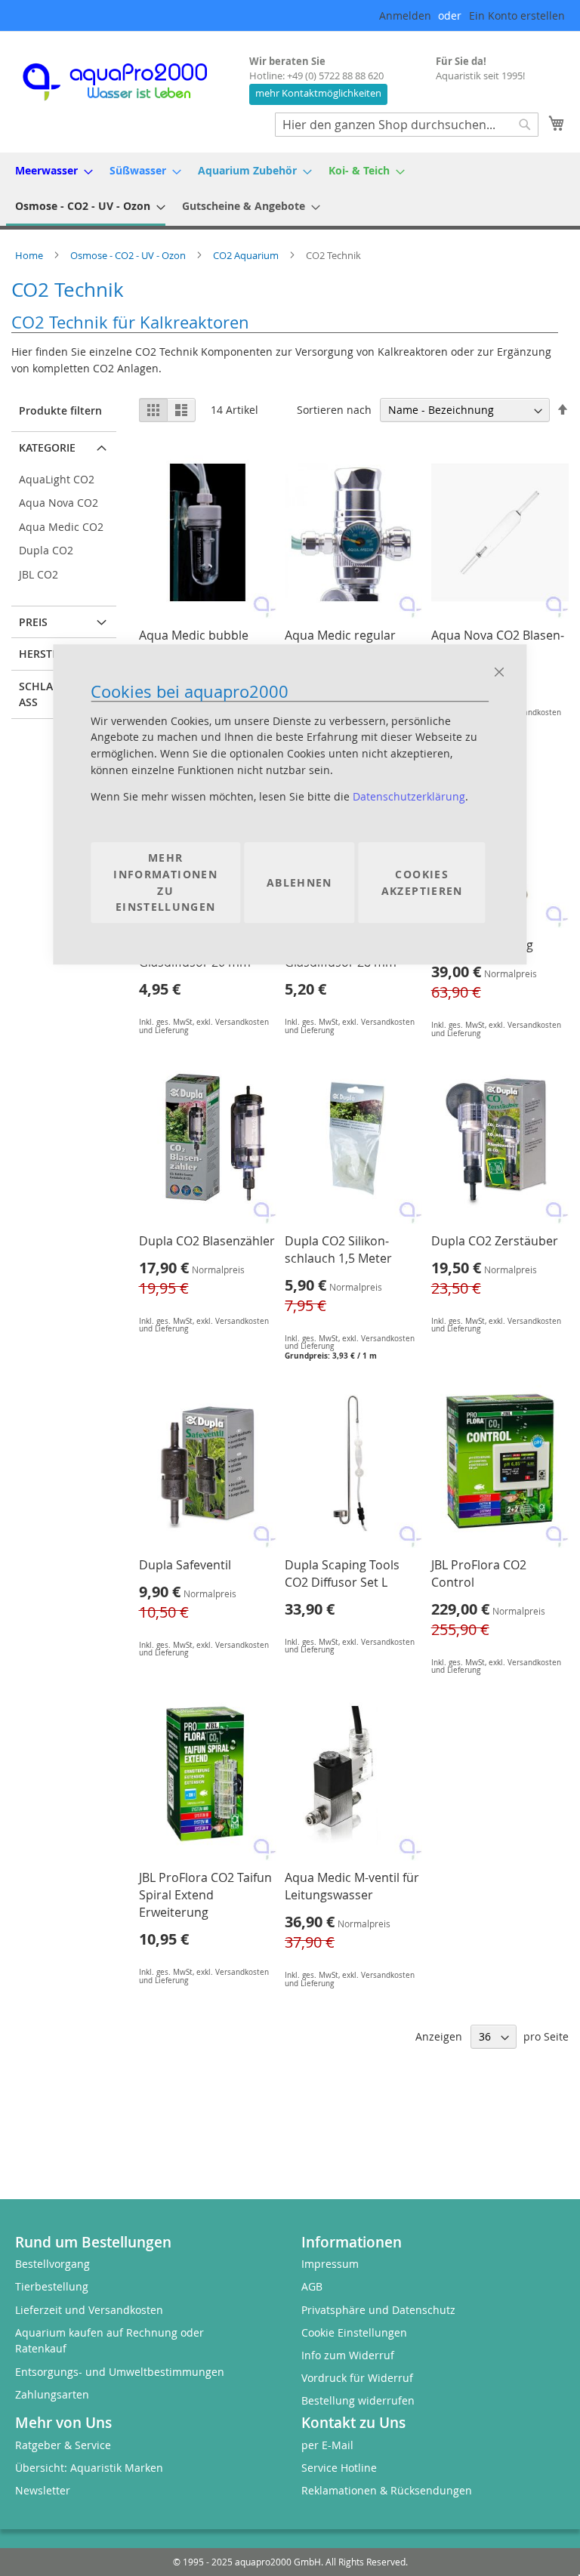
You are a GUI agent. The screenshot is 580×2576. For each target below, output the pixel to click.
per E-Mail (327, 2445)
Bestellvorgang (52, 2264)
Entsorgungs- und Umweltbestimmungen (120, 2372)
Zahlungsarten (52, 2394)
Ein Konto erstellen (517, 15)
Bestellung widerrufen (358, 2400)
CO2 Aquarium (247, 255)
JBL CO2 (39, 574)
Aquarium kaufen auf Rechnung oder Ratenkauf (110, 2341)
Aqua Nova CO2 (59, 503)
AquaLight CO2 (57, 479)
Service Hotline (339, 2468)
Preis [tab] (33, 622)
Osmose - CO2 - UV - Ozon (129, 255)
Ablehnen (299, 882)
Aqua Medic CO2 (61, 527)
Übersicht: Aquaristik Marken (89, 2468)
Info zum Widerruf (348, 2355)
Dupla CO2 (46, 550)
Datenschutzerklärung (409, 797)
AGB (312, 2286)
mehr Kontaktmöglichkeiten (318, 93)
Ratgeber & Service (63, 2445)
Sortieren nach (334, 410)
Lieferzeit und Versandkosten (89, 2310)
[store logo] (128, 82)
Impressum (330, 2264)
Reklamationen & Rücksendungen (387, 2490)
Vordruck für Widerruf (357, 2378)
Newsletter (43, 2490)
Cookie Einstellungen (354, 2332)
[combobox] (407, 125)
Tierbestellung (52, 2286)
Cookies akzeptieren (422, 882)
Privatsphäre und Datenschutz (378, 2310)
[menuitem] (49, 170)
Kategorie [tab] (47, 447)
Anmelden (405, 15)
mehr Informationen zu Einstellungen (165, 883)
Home (30, 255)
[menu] (290, 189)
